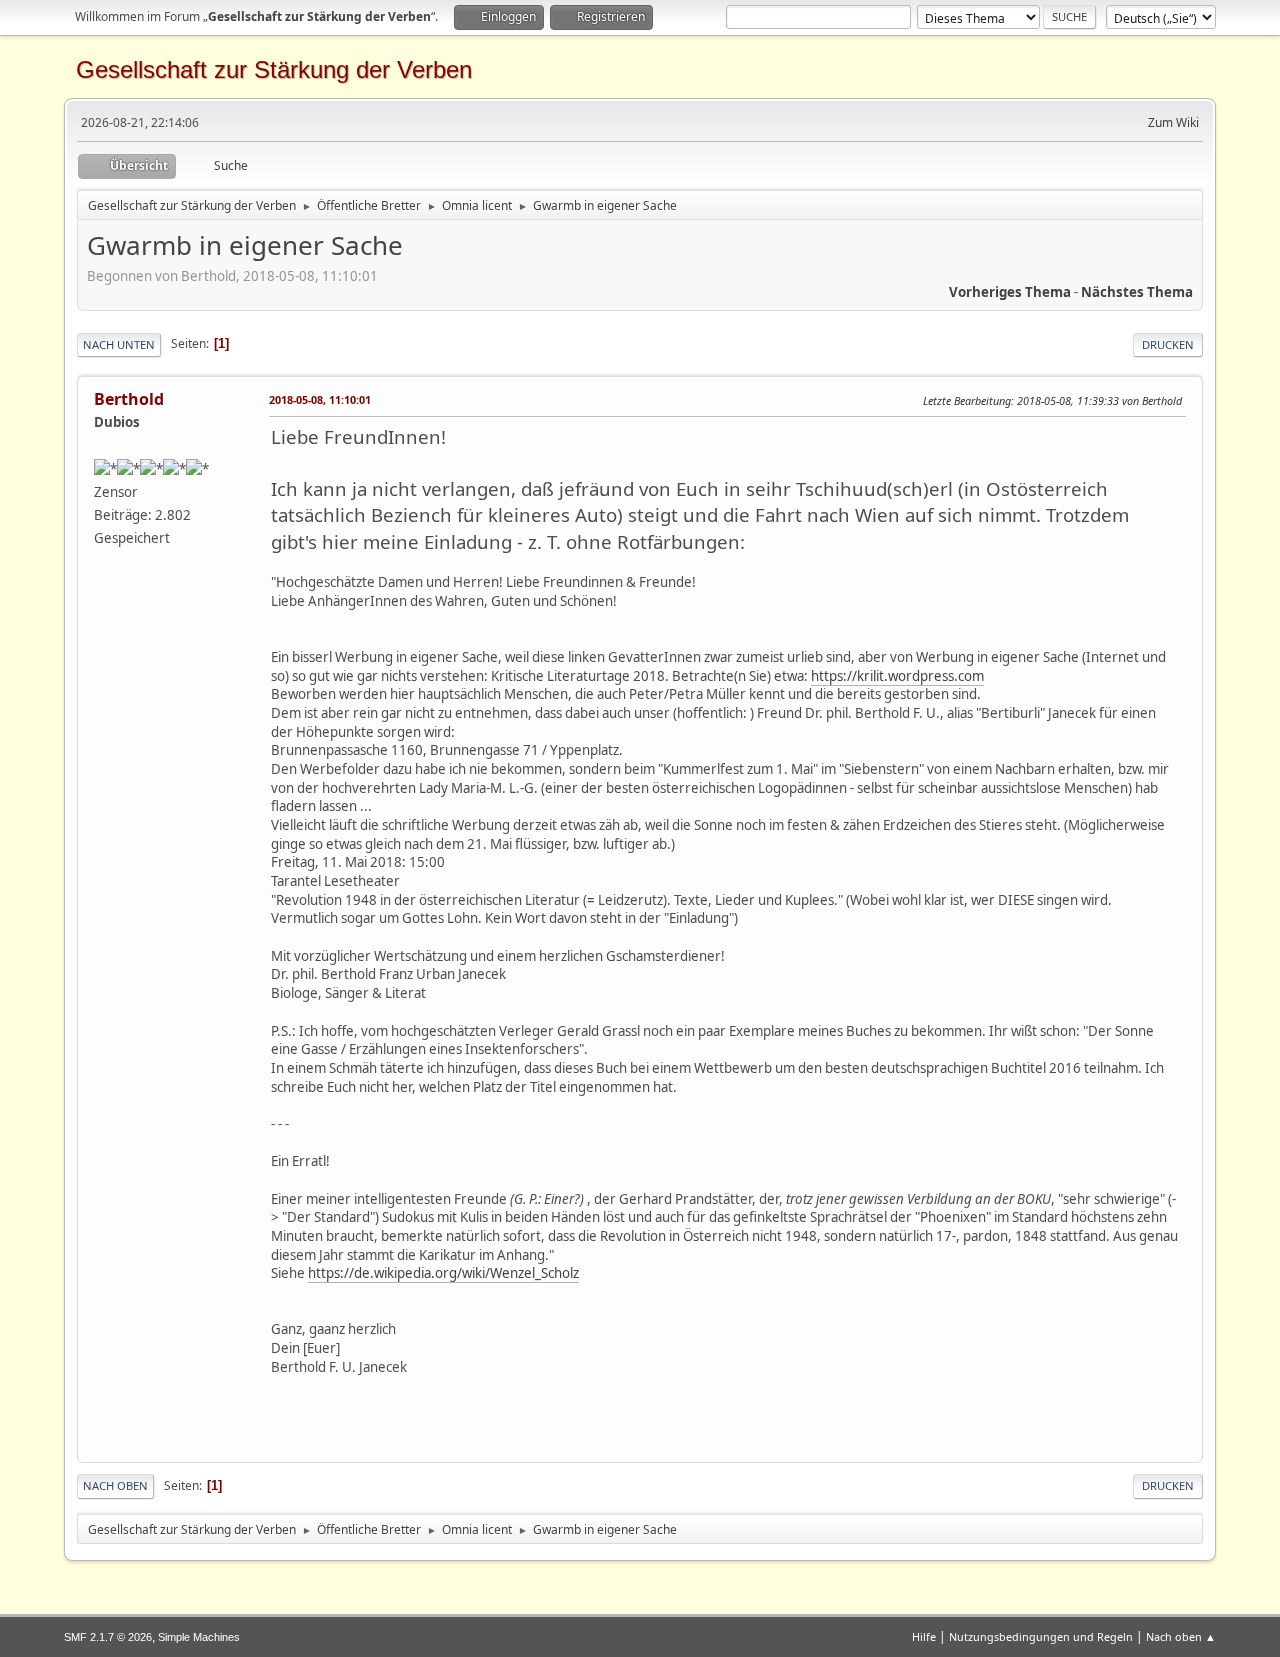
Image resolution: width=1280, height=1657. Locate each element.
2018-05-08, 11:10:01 (320, 399)
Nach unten (119, 344)
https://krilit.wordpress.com (897, 676)
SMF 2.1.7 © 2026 (108, 1637)
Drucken (1168, 344)
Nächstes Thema (1137, 292)
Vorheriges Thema (1010, 292)
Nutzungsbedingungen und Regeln (1041, 1636)
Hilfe (924, 1636)
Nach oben (115, 1485)
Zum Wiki (1173, 122)
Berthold (129, 399)
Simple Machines (199, 1637)
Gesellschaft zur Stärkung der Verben (274, 69)
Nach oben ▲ (1181, 1636)
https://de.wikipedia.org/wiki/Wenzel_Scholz (443, 1273)
